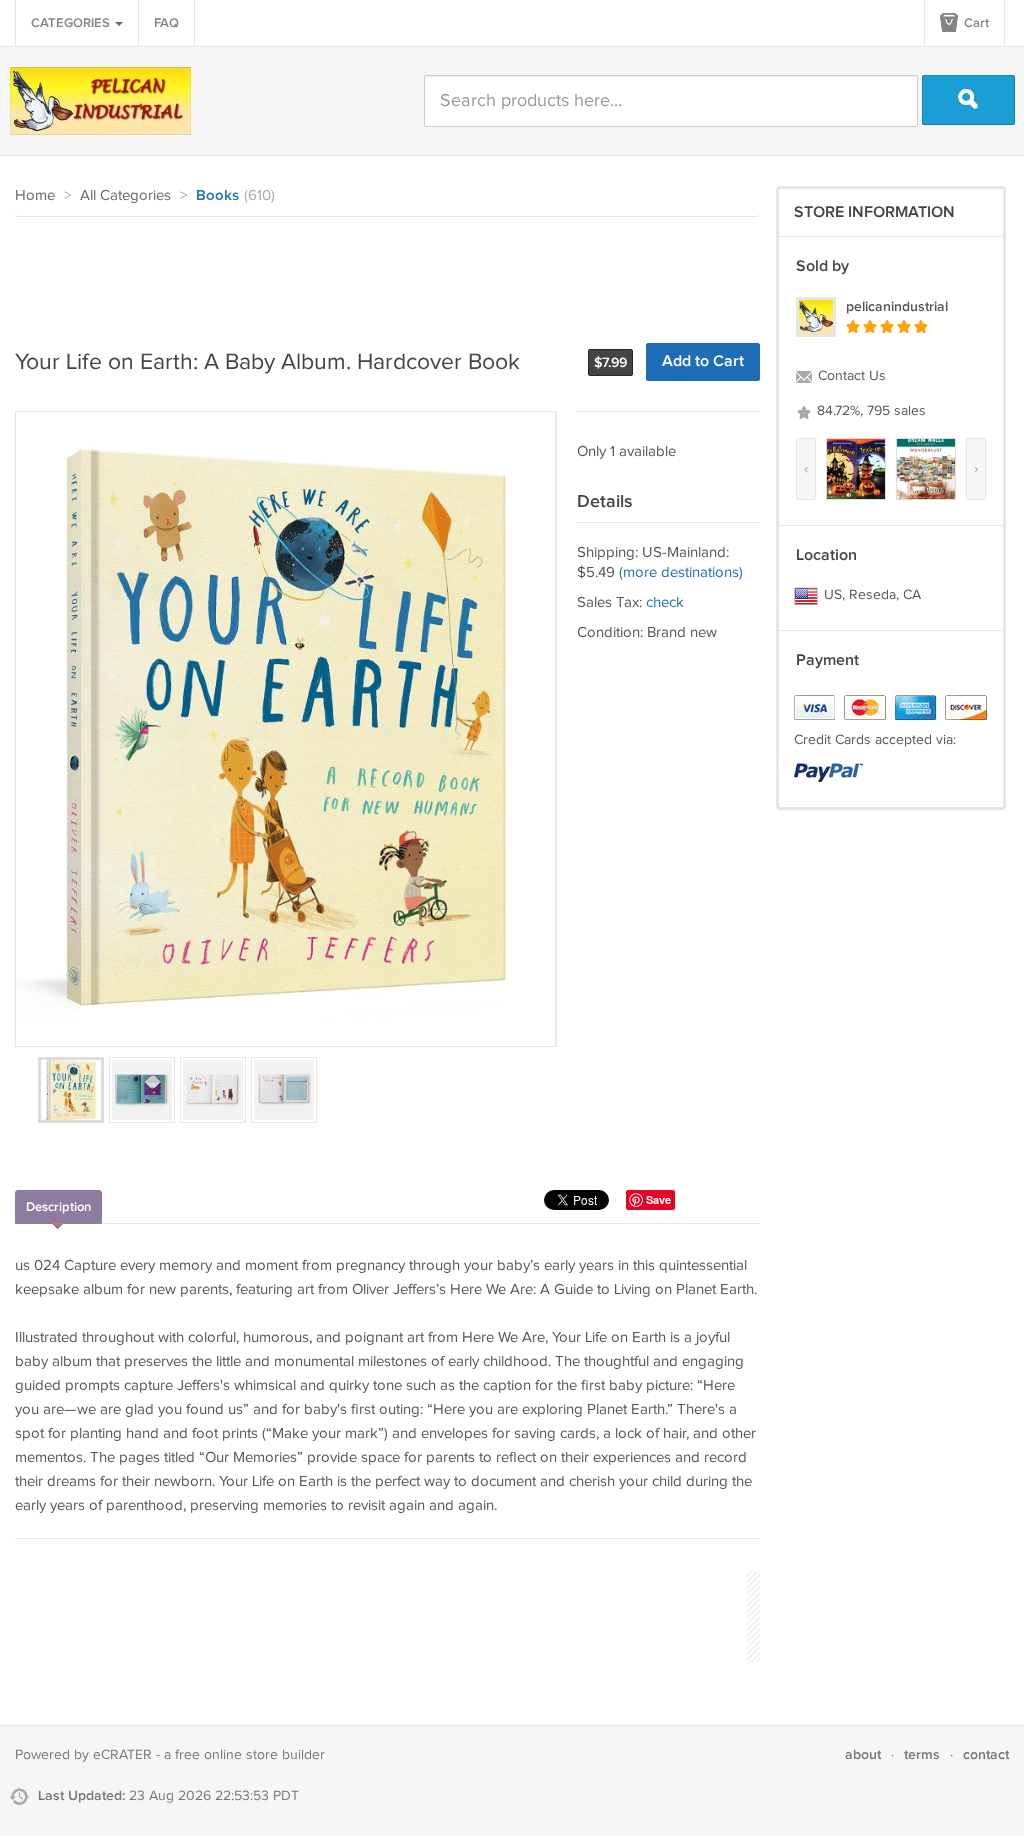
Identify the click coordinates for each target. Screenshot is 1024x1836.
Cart (975, 23)
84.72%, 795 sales (869, 411)
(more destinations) (681, 572)
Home (35, 195)
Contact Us (850, 376)
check (665, 602)
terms (922, 1754)
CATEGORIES (72, 23)
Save (658, 1199)
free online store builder (250, 1755)
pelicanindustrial (897, 306)
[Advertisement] (379, 272)
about (863, 1754)
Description (58, 1207)
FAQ (166, 23)
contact (986, 1754)
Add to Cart (703, 361)
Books (217, 196)
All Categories (125, 195)
